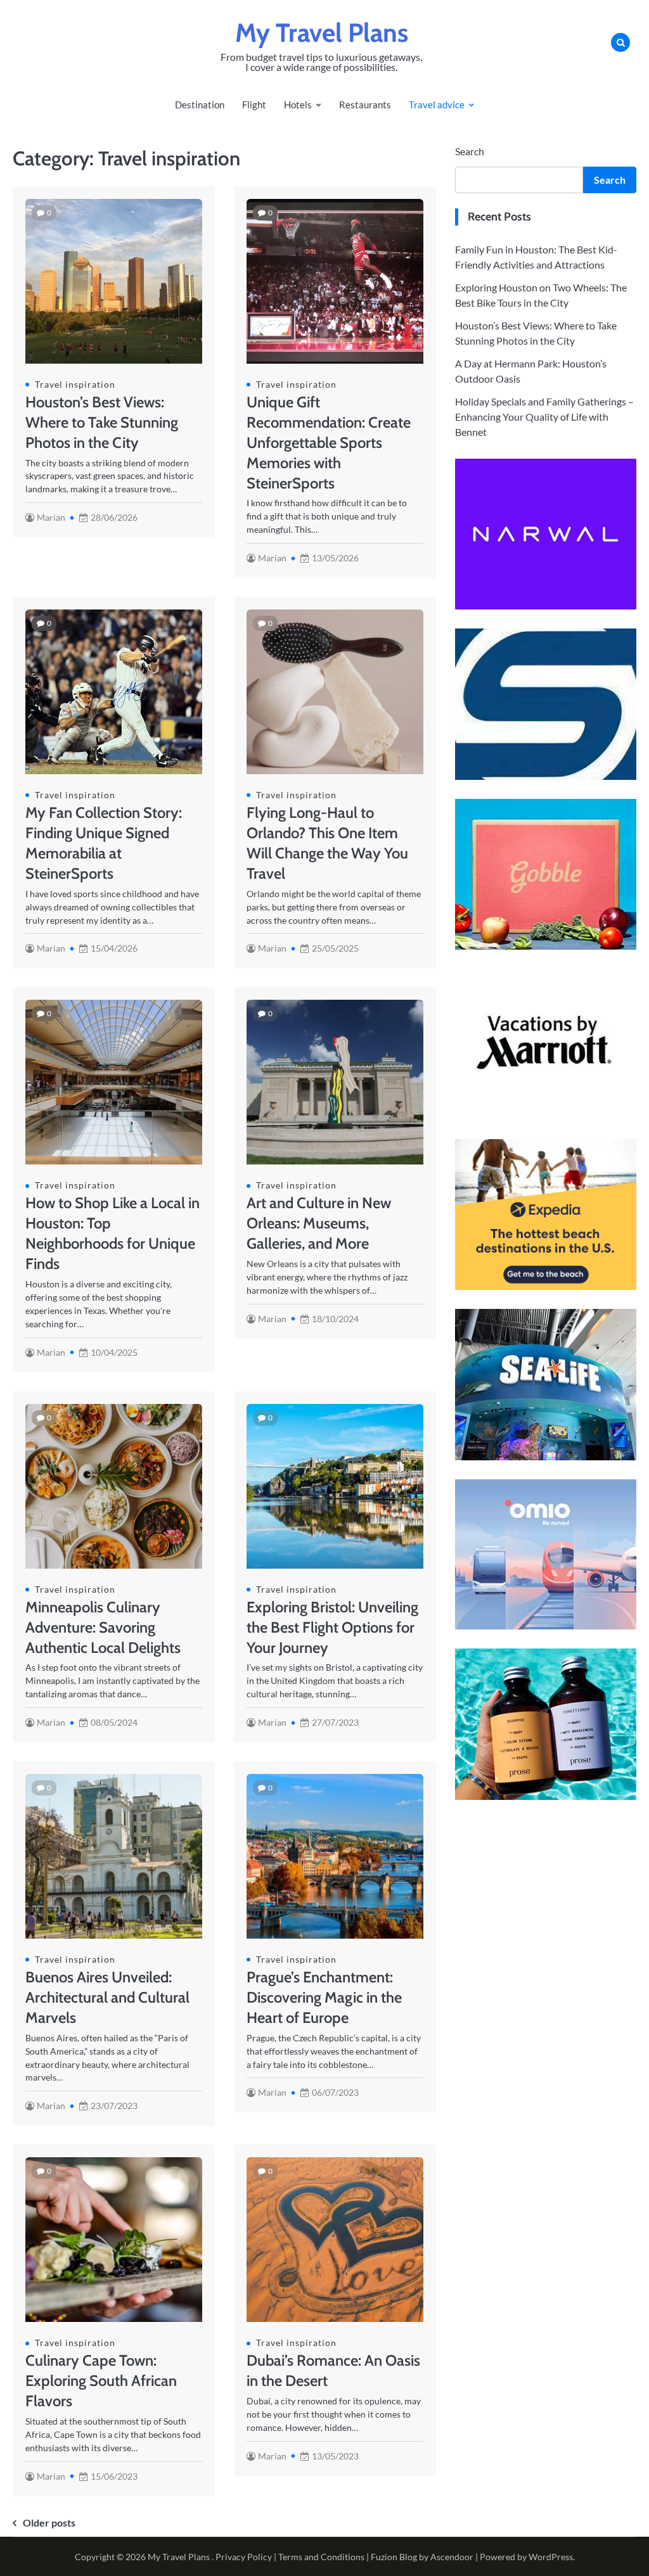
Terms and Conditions (321, 2557)
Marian (51, 517)
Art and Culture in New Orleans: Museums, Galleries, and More (319, 1223)
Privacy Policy (244, 2557)
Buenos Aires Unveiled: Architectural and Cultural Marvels (107, 1997)
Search (470, 151)
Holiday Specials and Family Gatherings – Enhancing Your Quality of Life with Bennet (544, 417)
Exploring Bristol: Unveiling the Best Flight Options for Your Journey (332, 1627)
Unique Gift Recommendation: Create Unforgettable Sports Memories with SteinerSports (329, 443)
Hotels (298, 105)
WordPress (551, 2557)
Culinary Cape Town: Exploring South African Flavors (101, 2381)
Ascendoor (452, 2557)
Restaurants (365, 105)
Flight (254, 105)
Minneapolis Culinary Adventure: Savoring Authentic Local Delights (103, 1627)
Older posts (49, 2522)
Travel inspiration (75, 384)
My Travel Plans (322, 33)
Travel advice (437, 105)
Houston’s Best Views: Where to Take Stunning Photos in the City (102, 422)
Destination (200, 105)
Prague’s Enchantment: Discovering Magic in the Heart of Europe (324, 1997)
